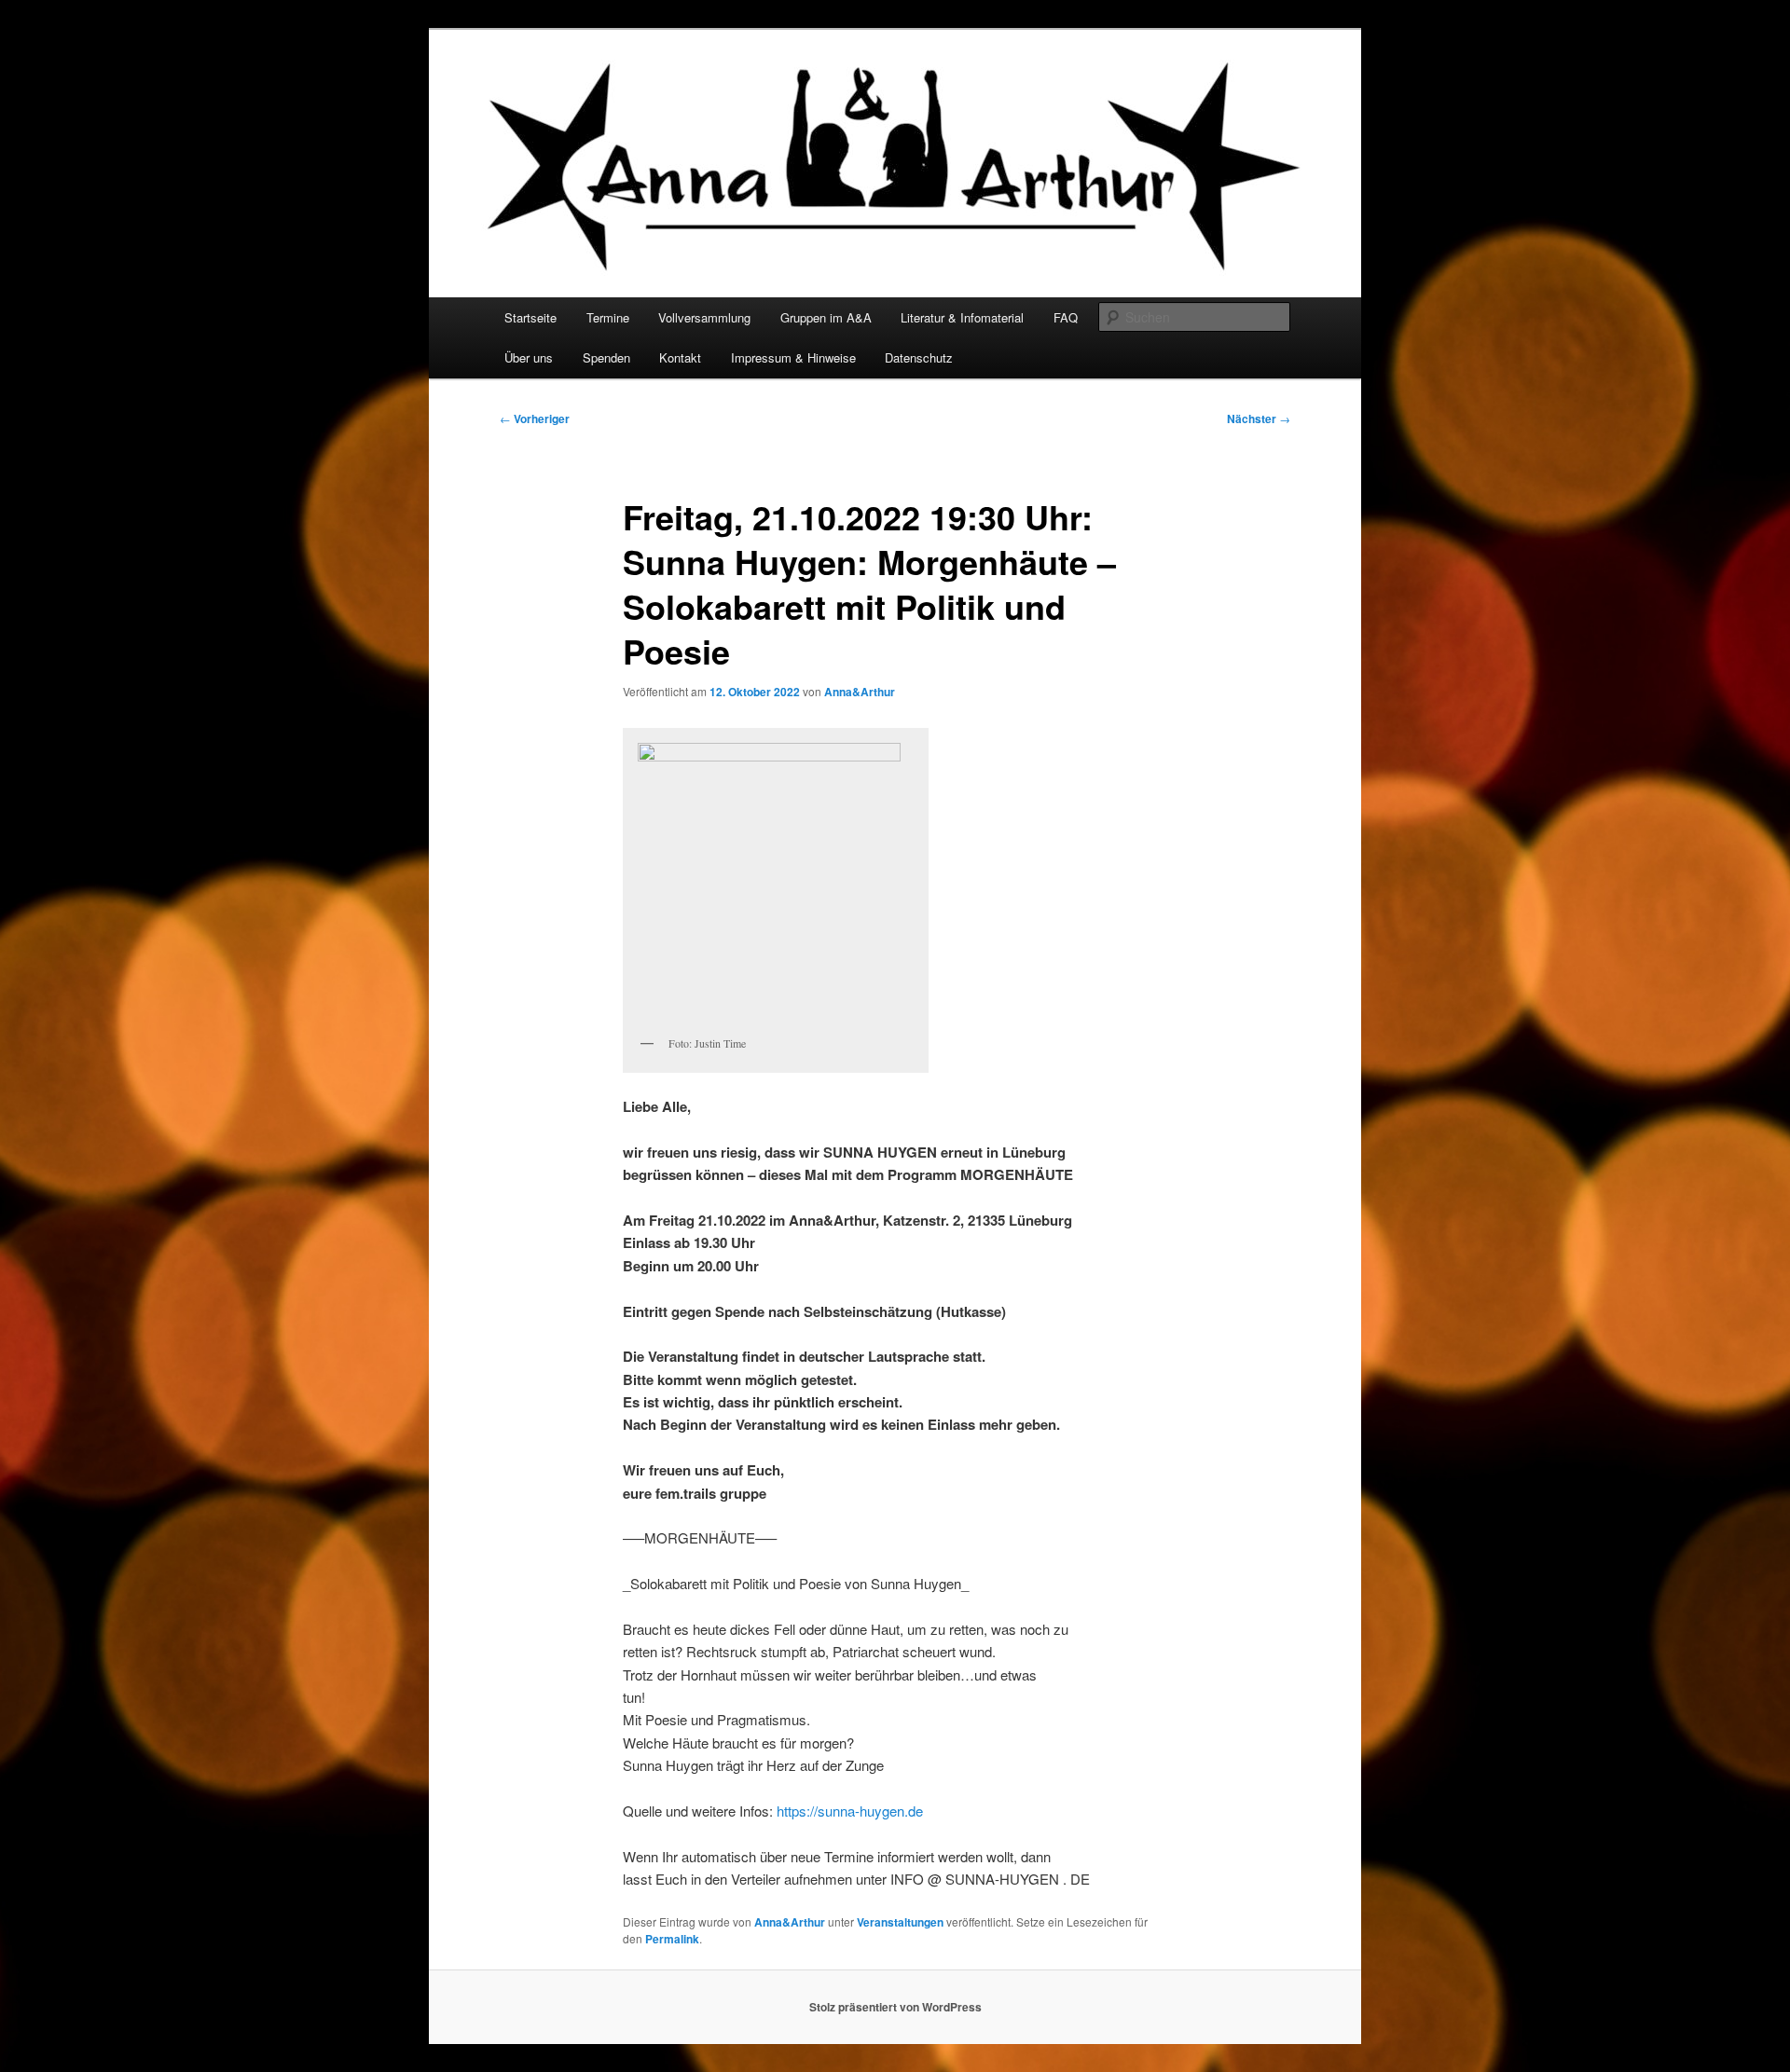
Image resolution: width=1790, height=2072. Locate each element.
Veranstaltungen (900, 1922)
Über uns (529, 357)
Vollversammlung (704, 317)
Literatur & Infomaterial (962, 317)
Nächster (1259, 419)
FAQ (1066, 317)
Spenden (606, 357)
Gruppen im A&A (826, 317)
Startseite (530, 317)
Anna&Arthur (860, 692)
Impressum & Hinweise (793, 357)
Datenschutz (919, 357)
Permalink (672, 1939)
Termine (608, 317)
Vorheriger (535, 419)
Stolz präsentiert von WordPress (895, 2007)
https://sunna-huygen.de (850, 1811)
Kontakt (680, 357)
